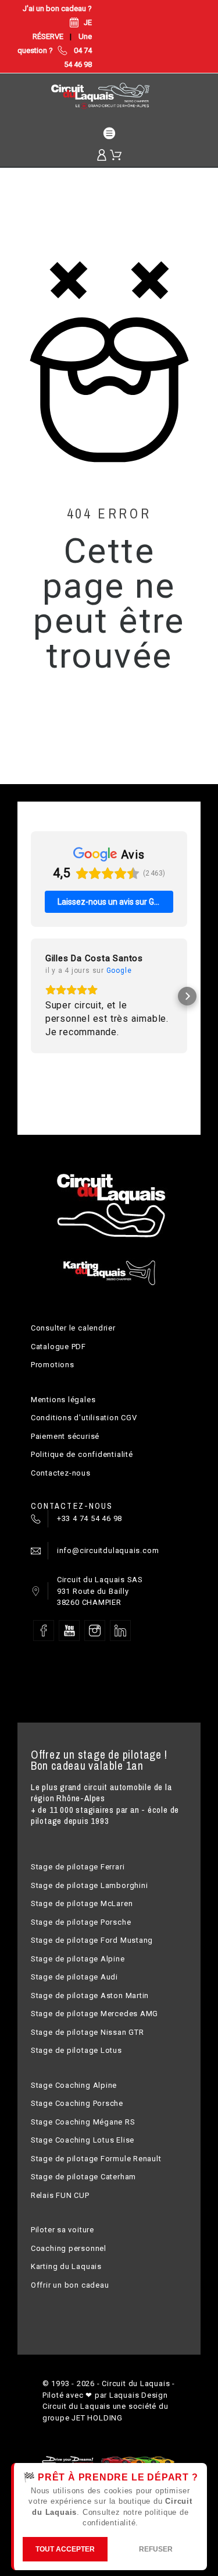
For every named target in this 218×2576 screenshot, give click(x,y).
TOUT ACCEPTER (65, 2549)
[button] (31, 996)
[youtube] (69, 1631)
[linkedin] (120, 1631)
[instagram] (95, 1631)
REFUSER (156, 2549)
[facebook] (44, 1631)
